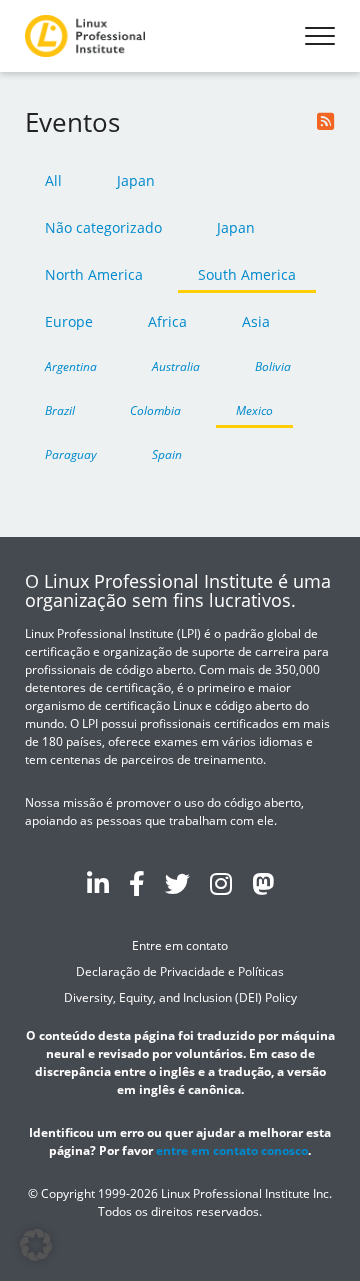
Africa (167, 321)
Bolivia (273, 366)
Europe (69, 321)
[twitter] (177, 883)
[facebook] (137, 883)
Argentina (71, 366)
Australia (176, 366)
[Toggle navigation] (320, 36)
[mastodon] (263, 883)
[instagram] (221, 883)
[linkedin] (98, 883)
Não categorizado (103, 227)
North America (94, 274)
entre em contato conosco (232, 1150)
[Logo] (85, 36)
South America (247, 274)
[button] (36, 1245)
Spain (167, 454)
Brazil (60, 410)
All (53, 180)
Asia (256, 321)
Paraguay (71, 454)
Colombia (155, 410)
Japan (136, 180)
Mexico (254, 410)
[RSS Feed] (326, 121)
